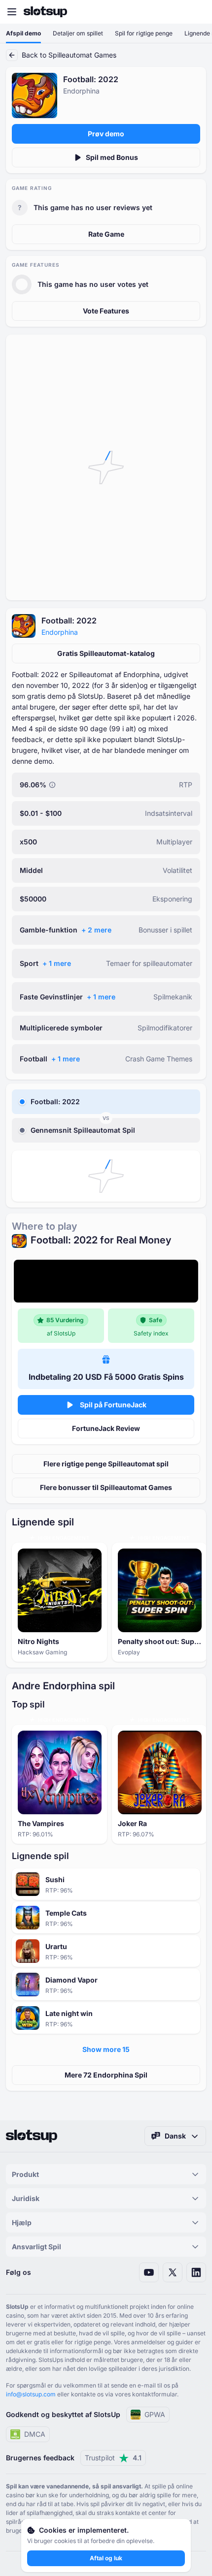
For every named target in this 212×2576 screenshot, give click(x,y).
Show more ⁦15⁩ (106, 2049)
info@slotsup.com (31, 2394)
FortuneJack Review (106, 1428)
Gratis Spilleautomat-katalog (106, 653)
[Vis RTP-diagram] (52, 785)
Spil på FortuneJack (113, 1405)
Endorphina (60, 632)
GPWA (155, 2414)
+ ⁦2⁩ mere (96, 930)
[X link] (173, 2272)
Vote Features (106, 311)
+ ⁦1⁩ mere (57, 963)
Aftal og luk (106, 2558)
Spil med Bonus (112, 157)
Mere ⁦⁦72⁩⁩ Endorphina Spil (106, 2075)
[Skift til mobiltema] (195, 12)
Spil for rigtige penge (144, 33)
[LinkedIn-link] (196, 2272)
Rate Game (106, 234)
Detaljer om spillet (78, 33)
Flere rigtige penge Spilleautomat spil (106, 1464)
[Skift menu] (12, 12)
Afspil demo (23, 33)
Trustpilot (113, 2458)
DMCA (35, 2434)
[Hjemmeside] (45, 12)
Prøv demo (106, 134)
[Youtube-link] (149, 2272)
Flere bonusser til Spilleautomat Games (106, 1487)
